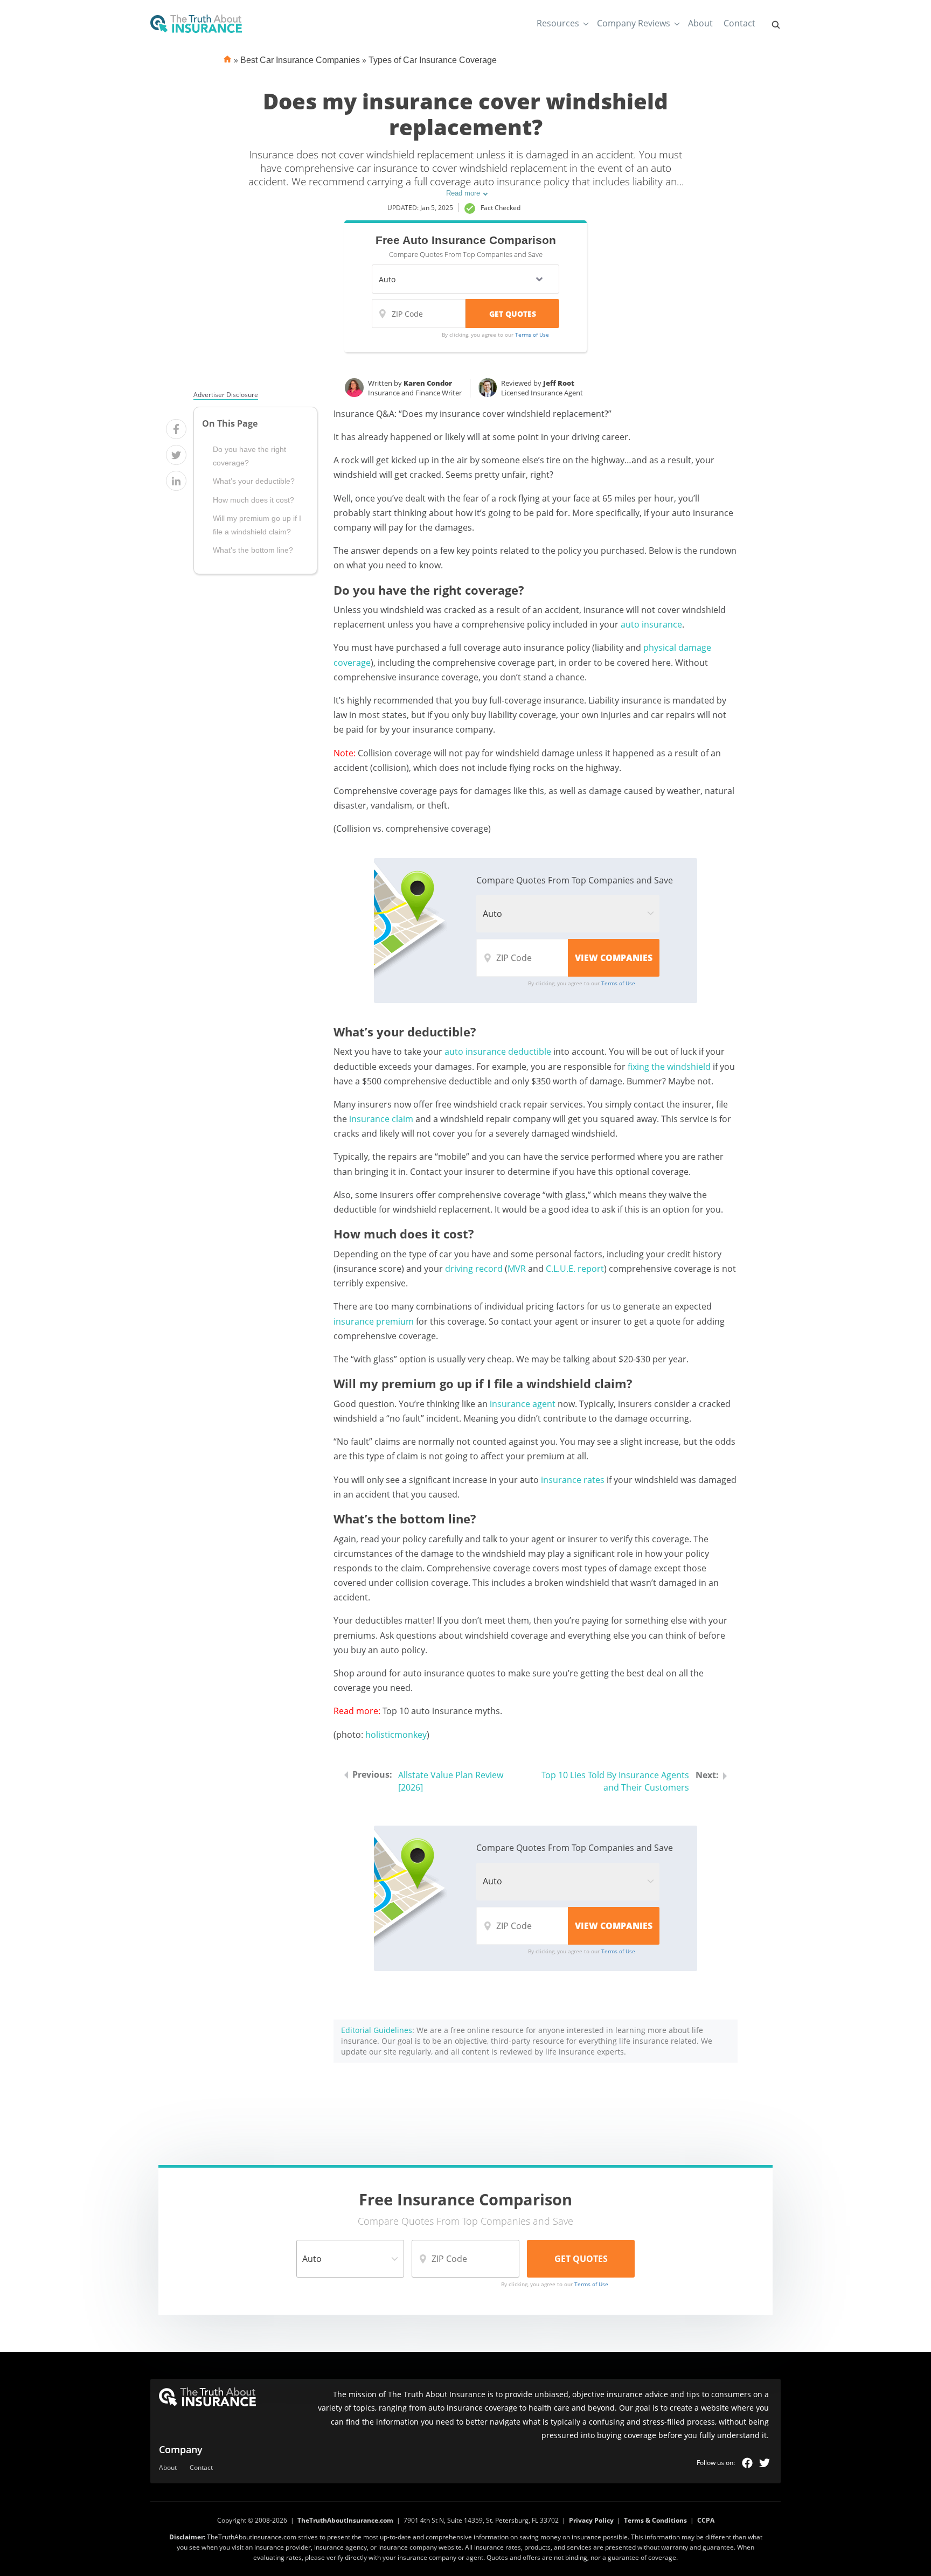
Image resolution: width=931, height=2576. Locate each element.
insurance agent (523, 1404)
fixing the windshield (669, 1067)
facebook (747, 2463)
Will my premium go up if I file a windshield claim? (257, 525)
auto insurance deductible (498, 1052)
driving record (474, 1269)
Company (181, 2449)
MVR (517, 1269)
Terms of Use (532, 335)
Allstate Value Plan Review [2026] (451, 1781)
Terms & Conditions (655, 2520)
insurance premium (374, 1321)
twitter (765, 2463)
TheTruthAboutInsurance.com (345, 2520)
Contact (739, 23)
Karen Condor (428, 383)
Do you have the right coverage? (249, 456)
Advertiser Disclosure (226, 395)
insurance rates (573, 1480)
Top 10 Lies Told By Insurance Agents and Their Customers (615, 1781)
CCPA (706, 2520)
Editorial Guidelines (377, 2030)
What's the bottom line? (253, 550)
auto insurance (651, 624)
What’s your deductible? (254, 481)
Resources (558, 23)
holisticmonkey (396, 1735)
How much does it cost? (253, 500)
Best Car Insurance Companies (300, 60)
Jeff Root (559, 383)
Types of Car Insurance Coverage (433, 60)
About (700, 23)
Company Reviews (634, 23)
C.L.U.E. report (575, 1269)
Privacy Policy (591, 2520)
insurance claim (381, 1119)
